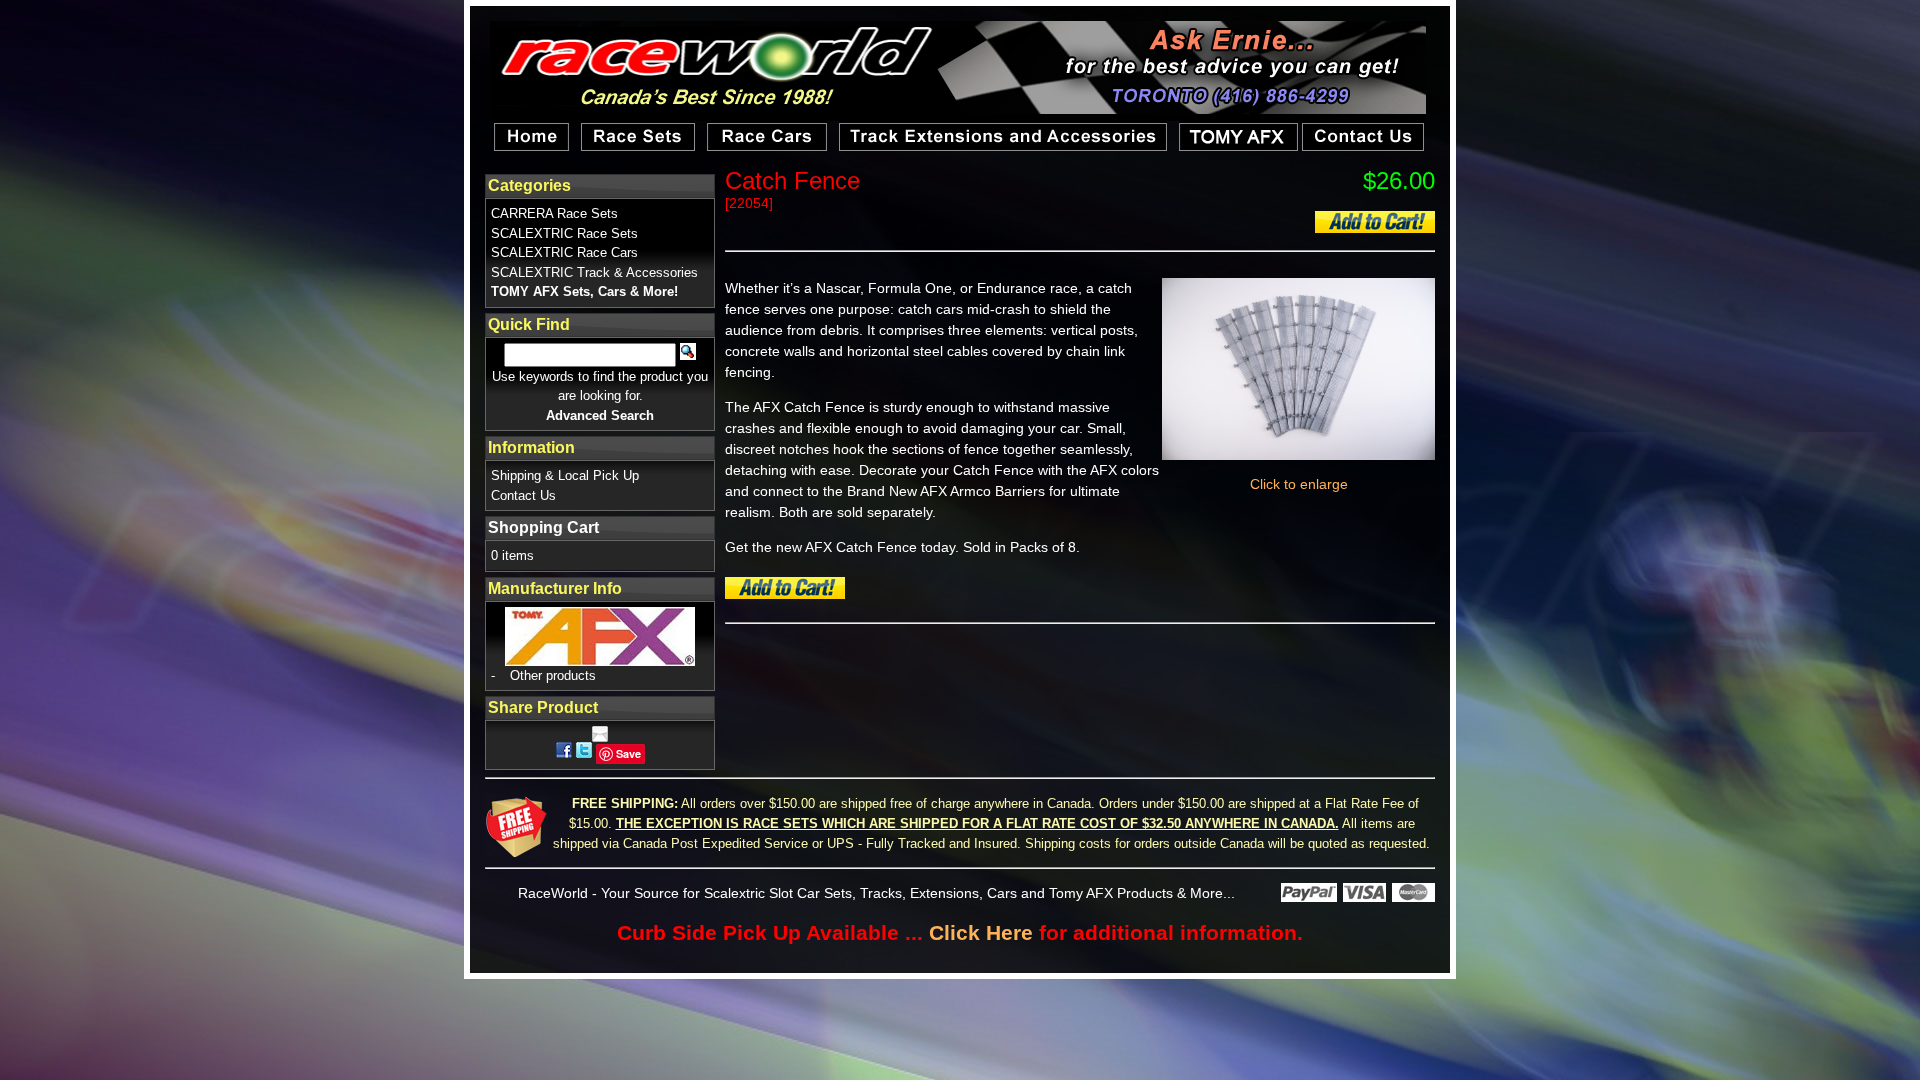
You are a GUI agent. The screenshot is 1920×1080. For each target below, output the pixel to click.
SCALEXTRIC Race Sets (564, 233)
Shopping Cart (543, 527)
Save (628, 753)
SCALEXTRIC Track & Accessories (594, 272)
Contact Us (523, 495)
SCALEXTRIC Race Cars (564, 252)
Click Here (981, 932)
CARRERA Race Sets (554, 213)
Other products (553, 675)
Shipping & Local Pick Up (565, 475)
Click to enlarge (1299, 484)
